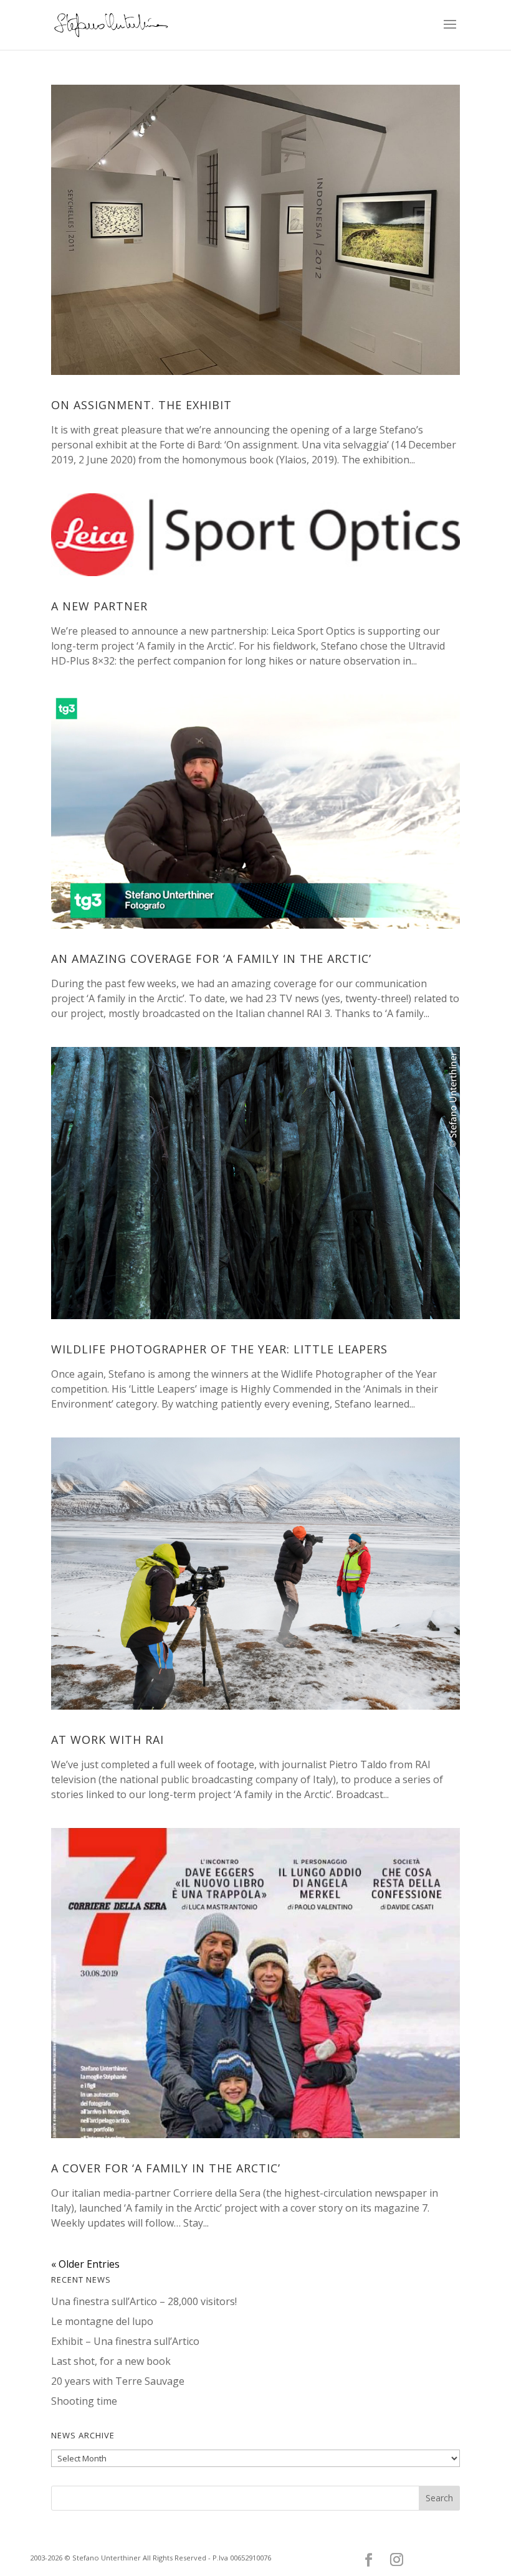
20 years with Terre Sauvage (118, 2381)
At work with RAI (107, 1740)
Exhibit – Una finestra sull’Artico (125, 2341)
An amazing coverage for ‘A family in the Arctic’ (211, 959)
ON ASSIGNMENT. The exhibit (141, 405)
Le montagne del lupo (102, 2321)
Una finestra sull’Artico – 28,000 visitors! (144, 2301)
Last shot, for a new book (111, 2361)
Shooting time (84, 2401)
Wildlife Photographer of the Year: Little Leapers (219, 1349)
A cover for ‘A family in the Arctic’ (166, 2168)
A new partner (99, 606)
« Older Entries (85, 2264)
